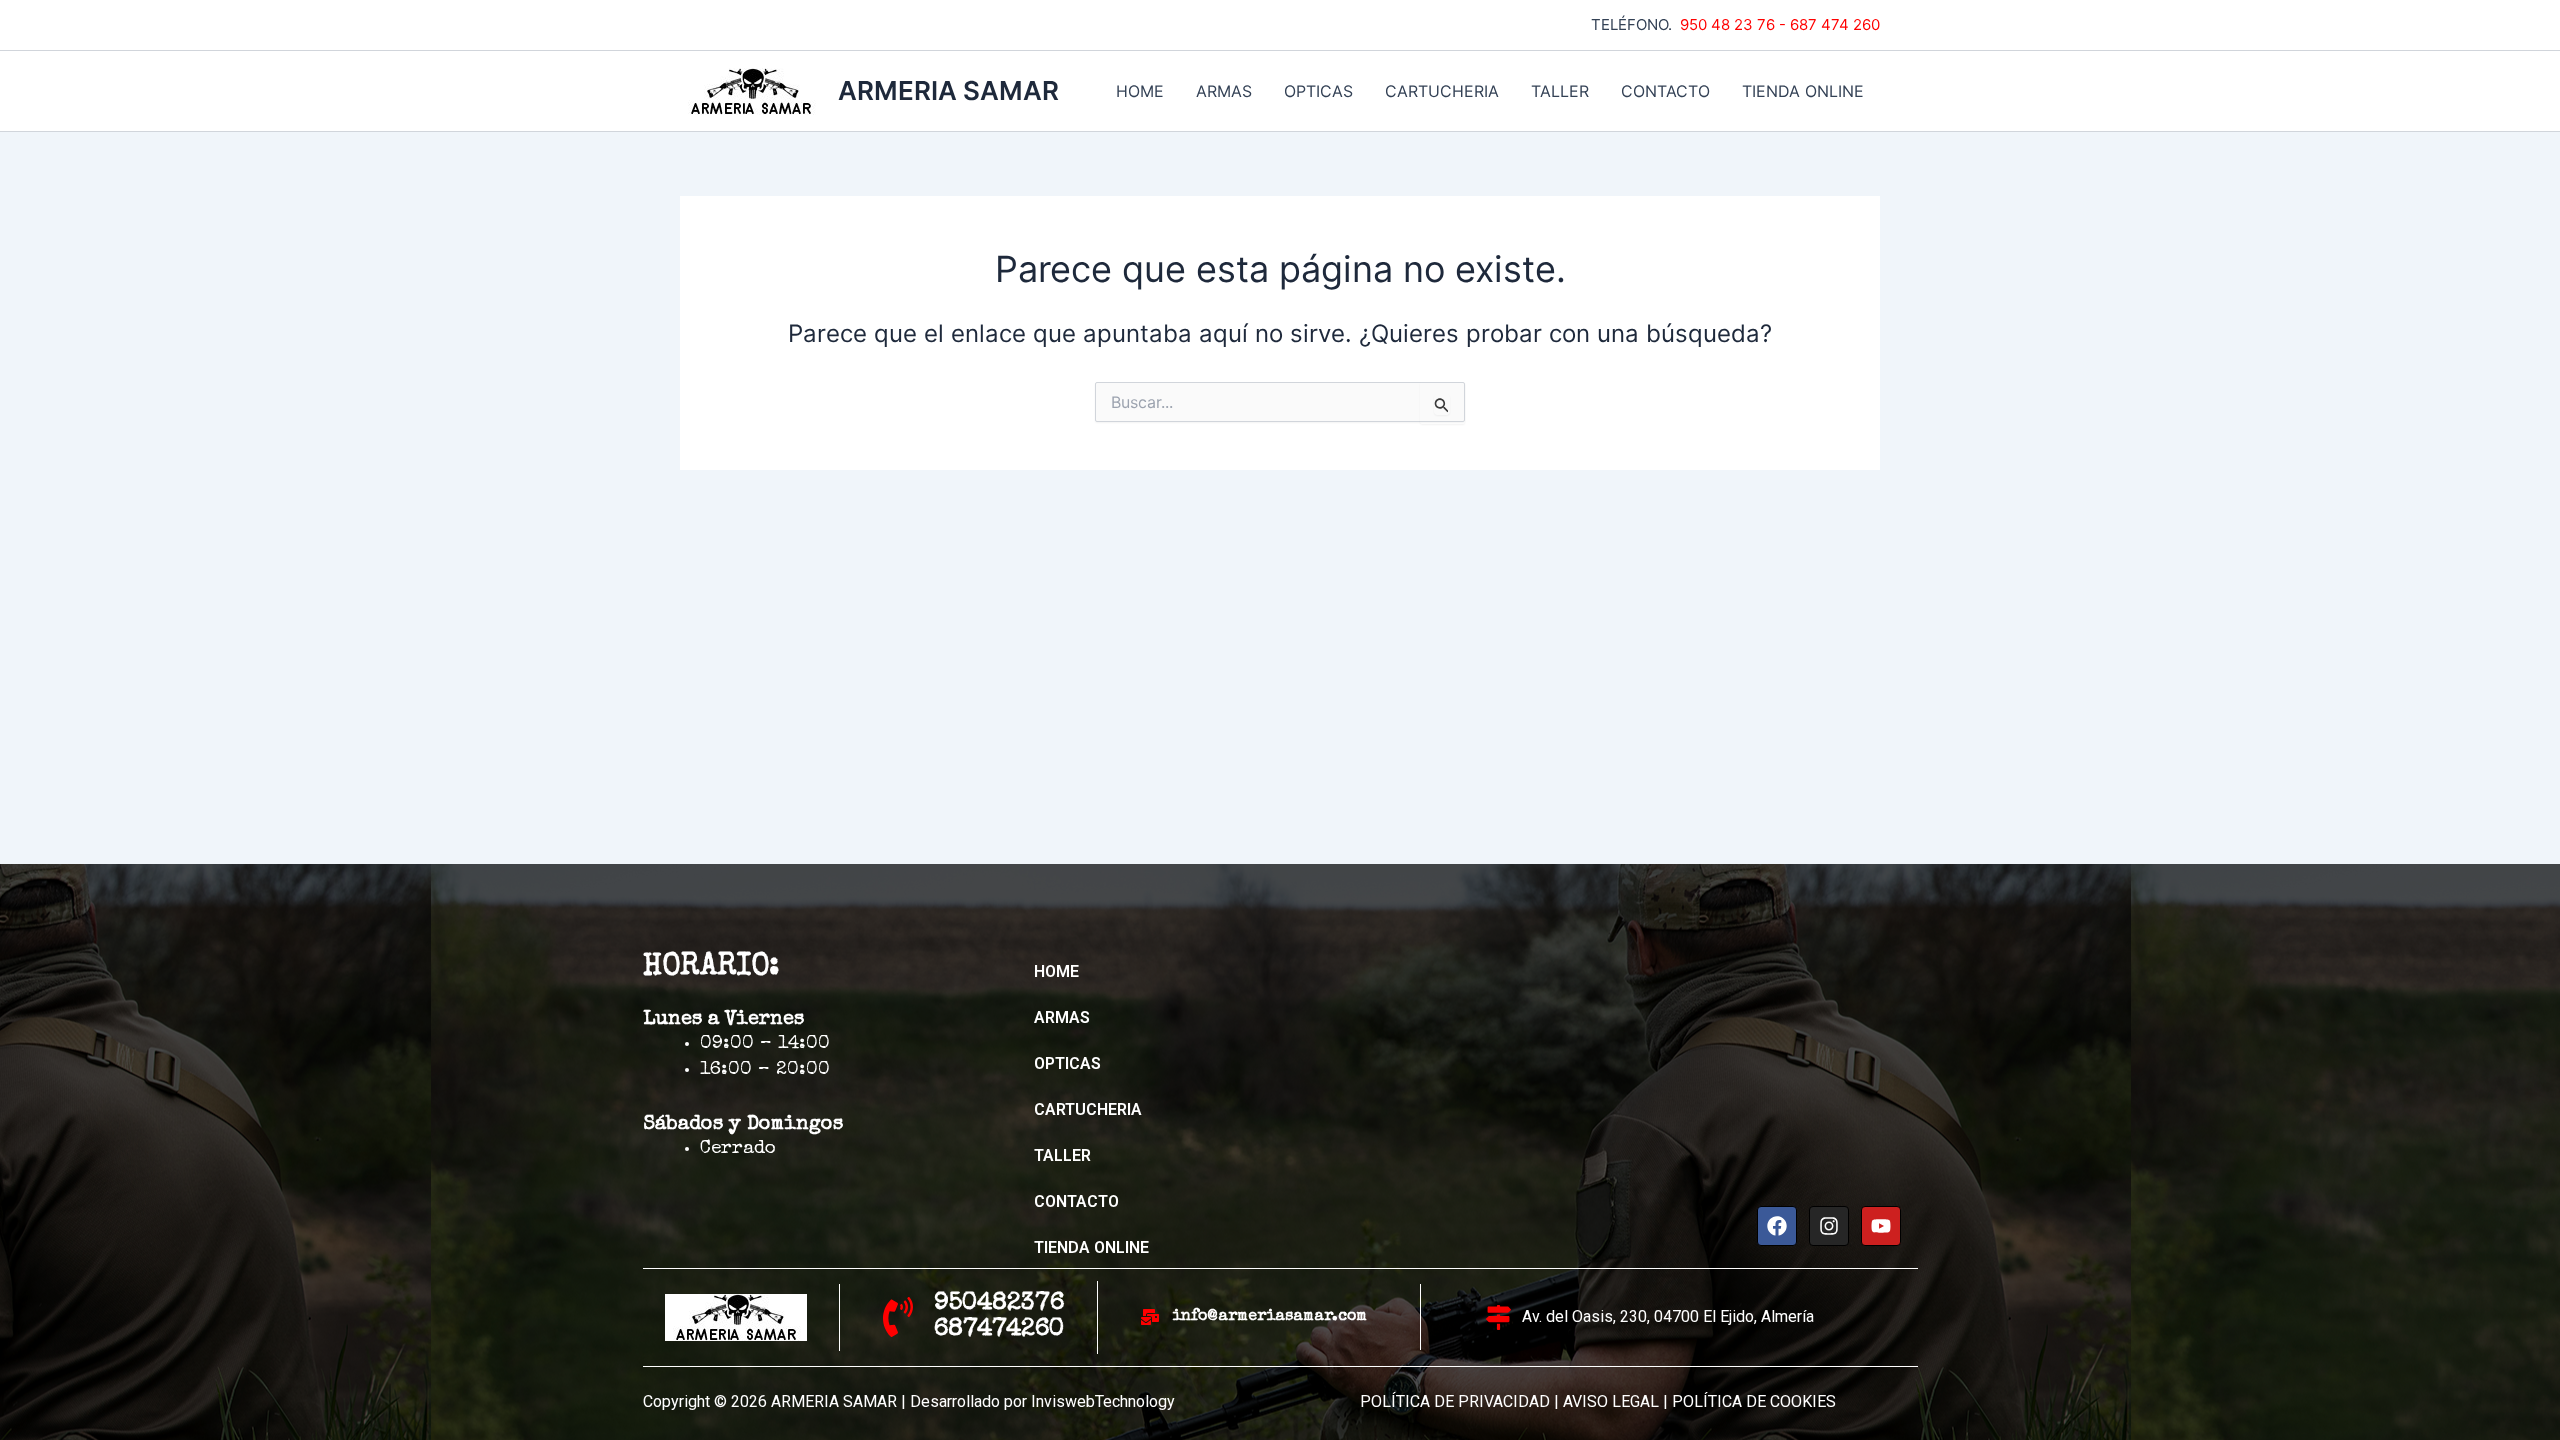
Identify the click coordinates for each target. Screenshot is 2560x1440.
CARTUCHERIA (1442, 91)
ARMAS (1224, 91)
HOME (1140, 91)
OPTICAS (1318, 91)
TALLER (1560, 91)
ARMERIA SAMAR (948, 90)
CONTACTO (1665, 91)
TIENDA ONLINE (1803, 91)
